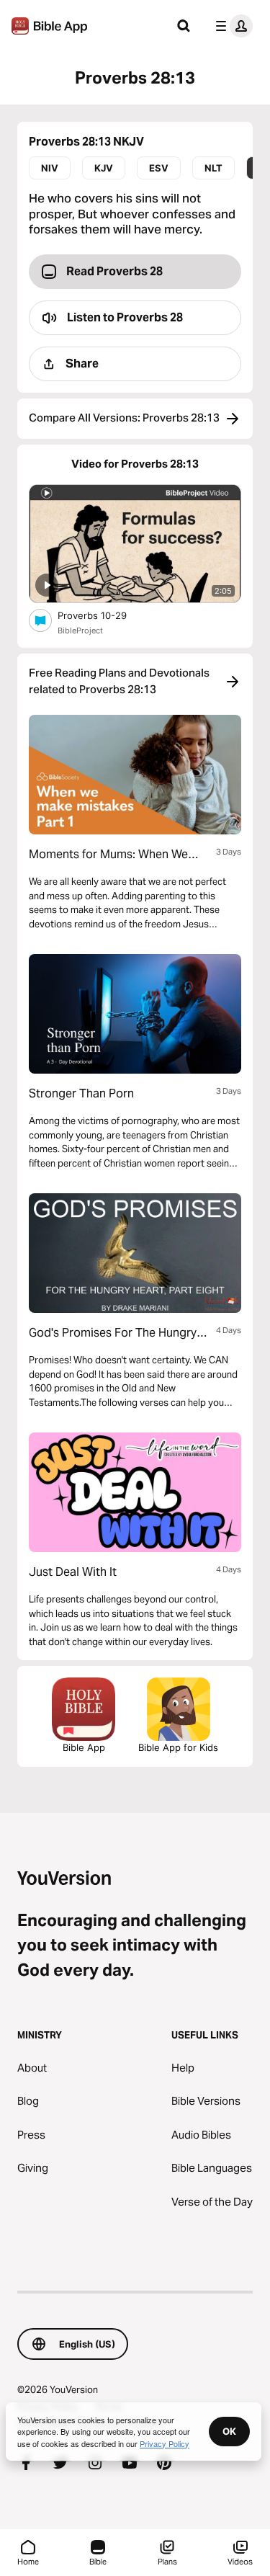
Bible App (84, 1747)
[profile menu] (231, 26)
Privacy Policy (165, 2443)
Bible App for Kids (178, 1747)
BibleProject (80, 630)
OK (229, 2431)
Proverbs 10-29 (105, 615)
